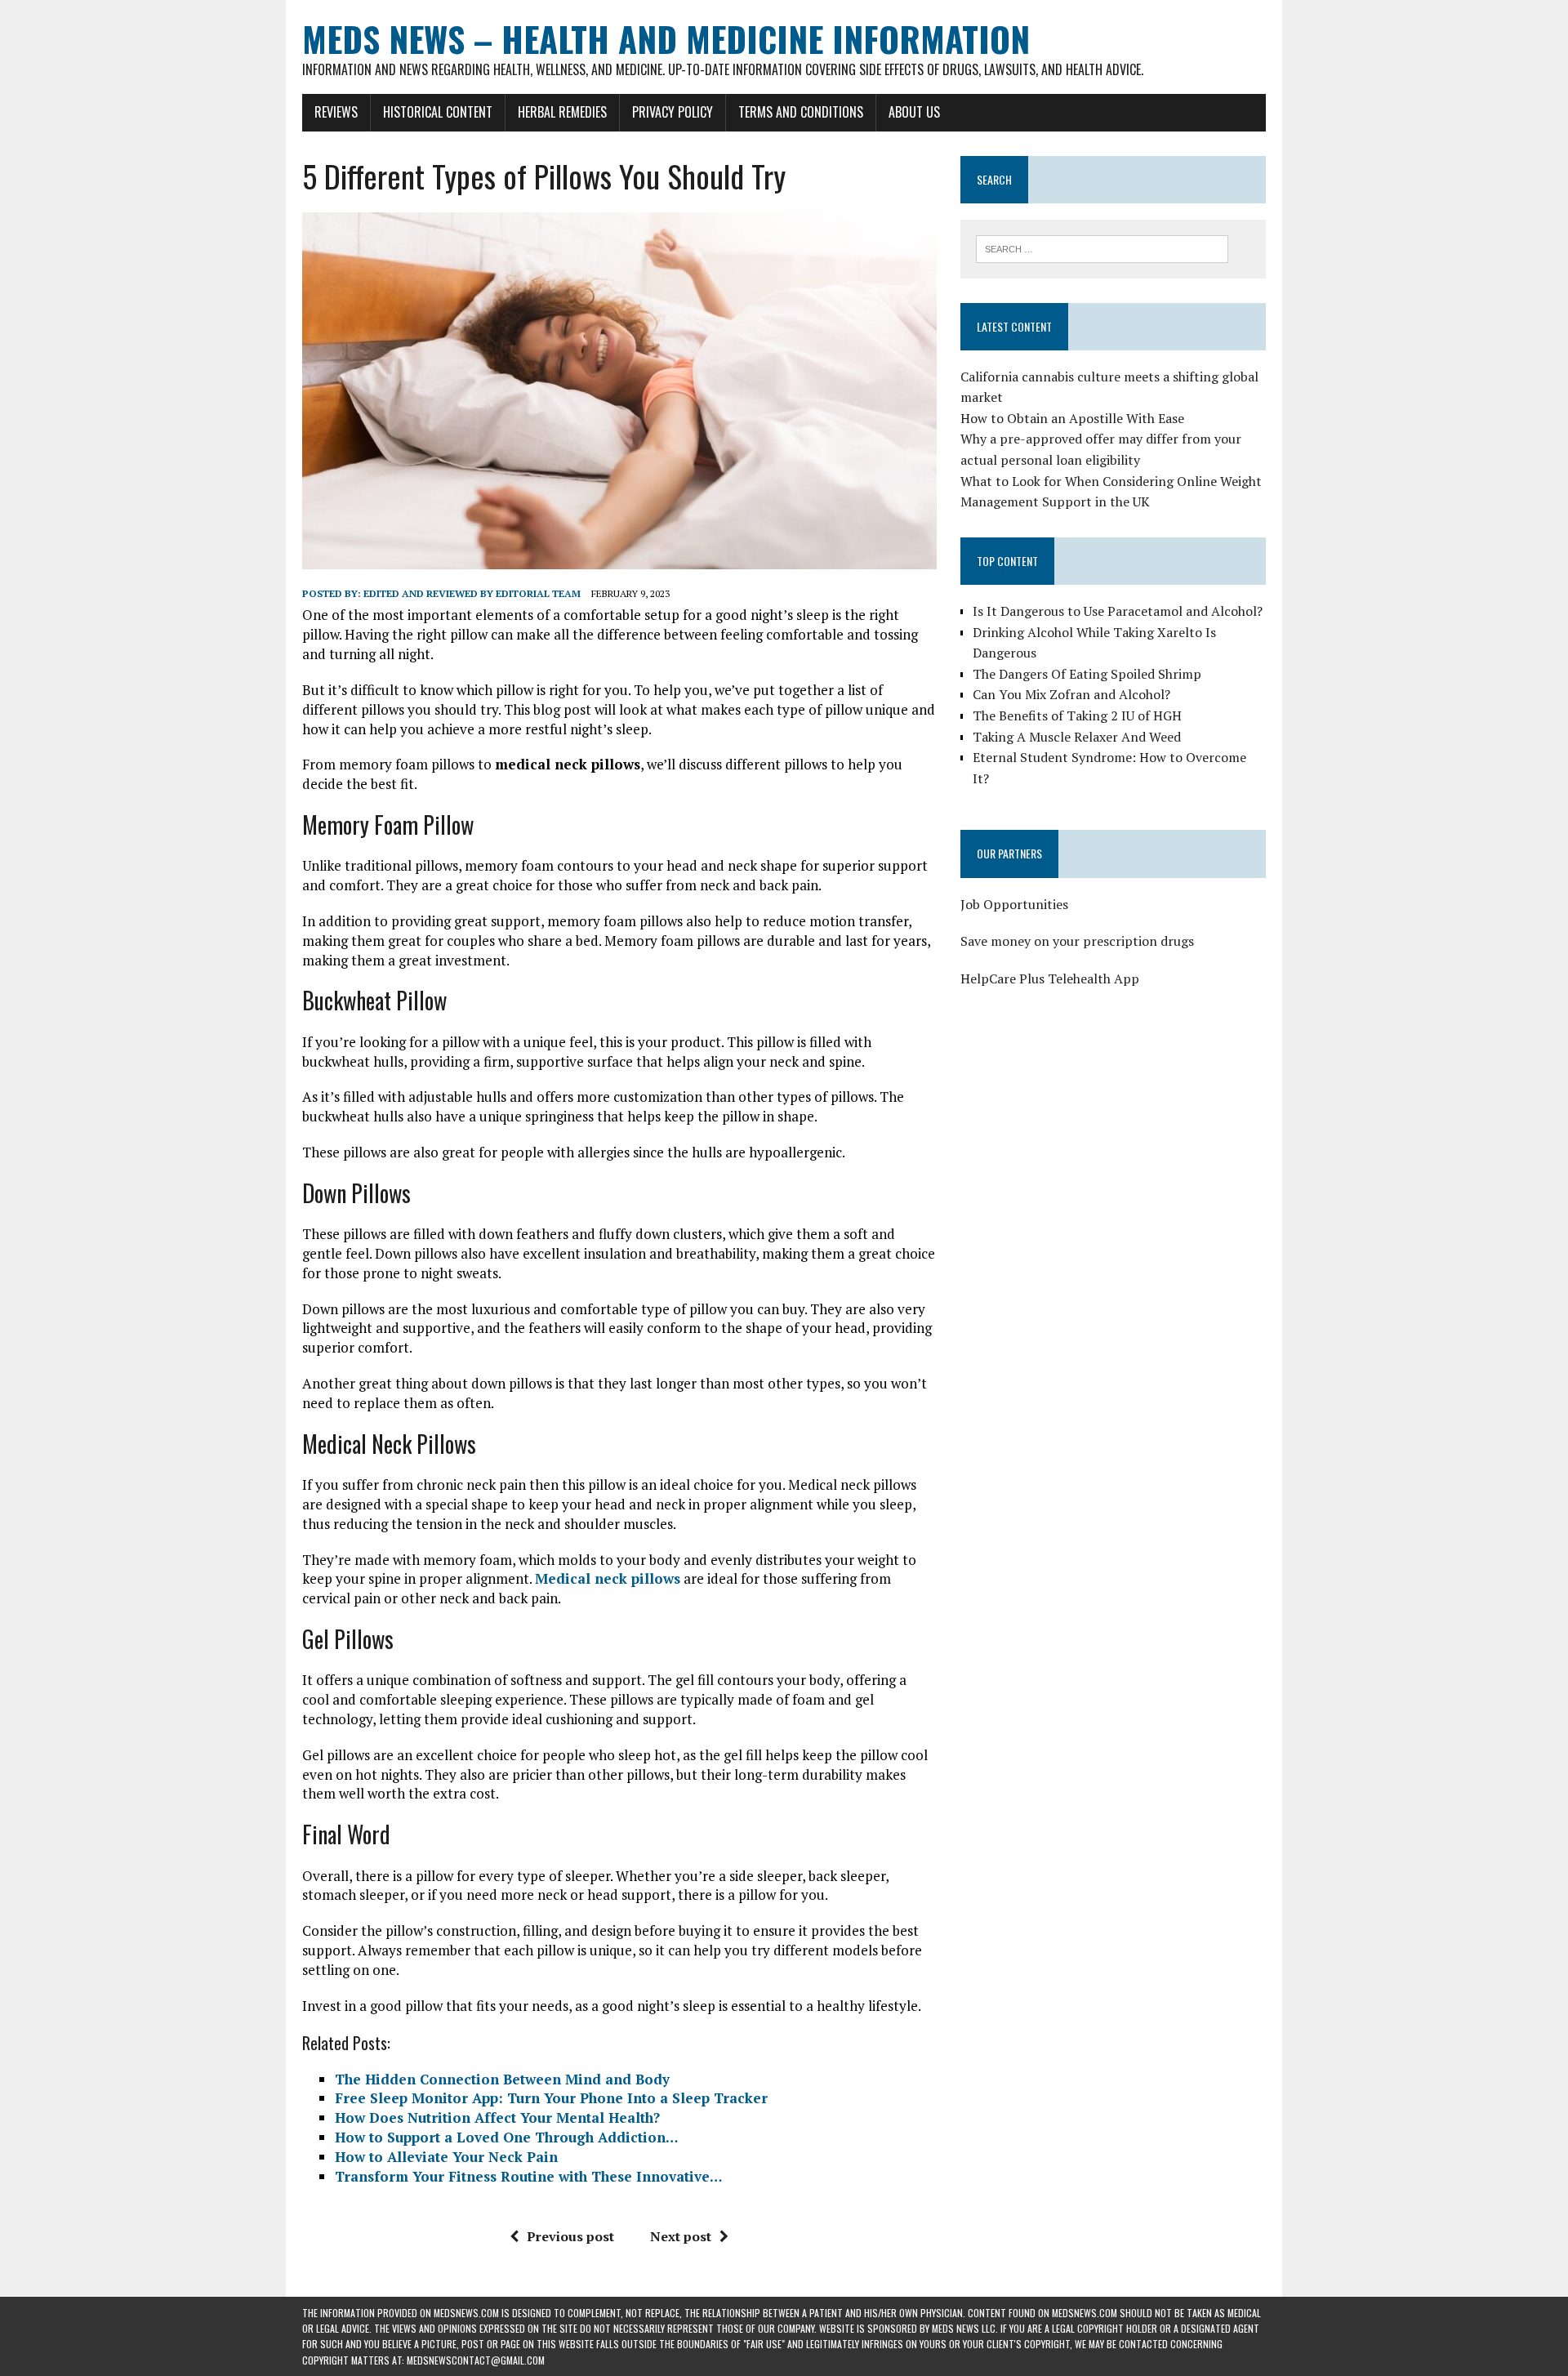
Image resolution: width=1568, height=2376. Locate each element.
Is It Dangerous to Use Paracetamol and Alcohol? (1118, 611)
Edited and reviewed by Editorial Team (472, 593)
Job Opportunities (1014, 904)
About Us (914, 112)
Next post (681, 2236)
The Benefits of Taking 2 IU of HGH (1077, 715)
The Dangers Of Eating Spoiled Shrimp (1087, 674)
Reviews (336, 112)
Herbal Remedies (562, 112)
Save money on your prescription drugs (1077, 941)
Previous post (570, 2236)
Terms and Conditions (801, 112)
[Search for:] (1102, 247)
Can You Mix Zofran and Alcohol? (1071, 694)
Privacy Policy (673, 112)
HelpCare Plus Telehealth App (1050, 978)
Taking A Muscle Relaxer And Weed (1077, 737)
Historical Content (438, 112)
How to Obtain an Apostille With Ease (1072, 418)
